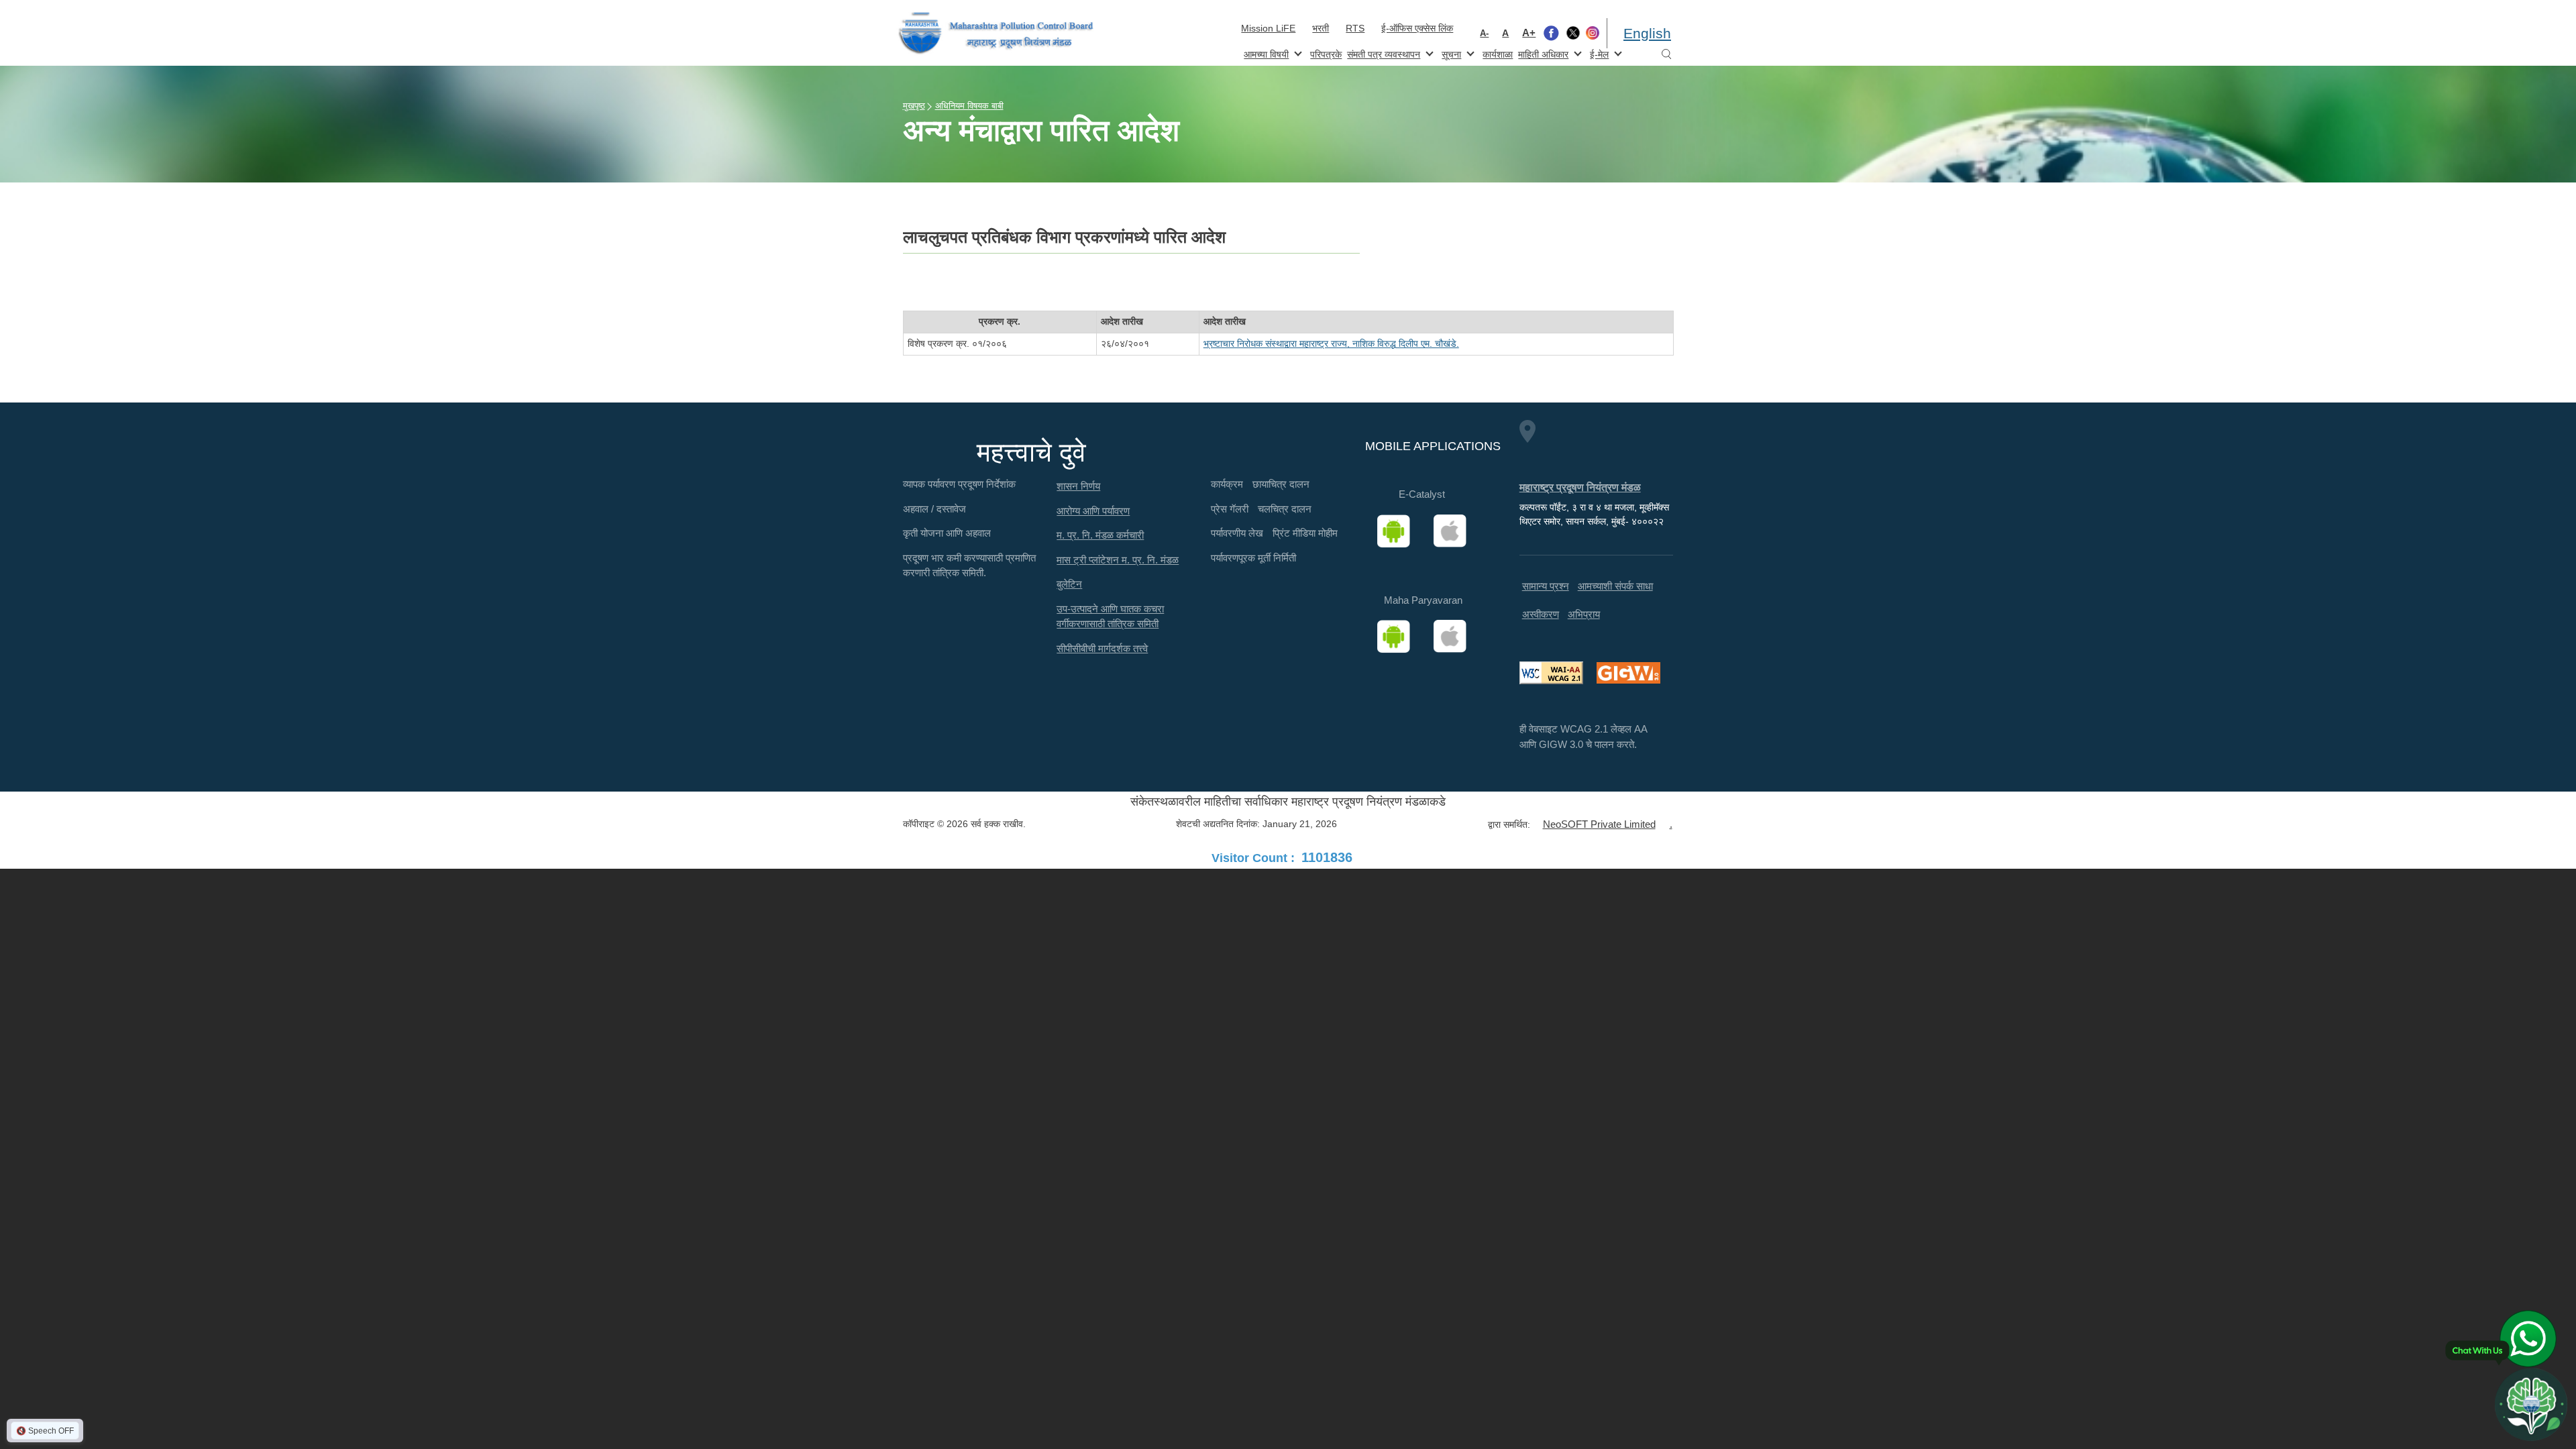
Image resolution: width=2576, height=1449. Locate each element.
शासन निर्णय (1078, 486)
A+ (1529, 33)
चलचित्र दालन (1285, 509)
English (1647, 33)
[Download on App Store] (1454, 531)
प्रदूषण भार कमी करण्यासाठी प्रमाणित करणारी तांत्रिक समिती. (969, 566)
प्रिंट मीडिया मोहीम (1305, 533)
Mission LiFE (1268, 28)
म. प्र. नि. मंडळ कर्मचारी (1100, 535)
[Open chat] (2531, 1404)
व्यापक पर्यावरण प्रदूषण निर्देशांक (959, 484)
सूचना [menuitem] (1450, 53)
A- (1484, 33)
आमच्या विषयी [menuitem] (1265, 53)
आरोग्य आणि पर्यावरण (1093, 511)
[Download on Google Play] (1398, 531)
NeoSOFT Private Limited (1599, 824)
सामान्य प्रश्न (1546, 586)
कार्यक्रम (1227, 484)
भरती (1321, 28)
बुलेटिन (1069, 584)
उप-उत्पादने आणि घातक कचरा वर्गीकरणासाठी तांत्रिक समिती (1110, 616)
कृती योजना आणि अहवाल (947, 533)
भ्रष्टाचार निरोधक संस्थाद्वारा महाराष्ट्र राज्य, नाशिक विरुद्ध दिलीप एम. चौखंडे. (1331, 343)
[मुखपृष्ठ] (996, 33)
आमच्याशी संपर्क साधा (1615, 586)
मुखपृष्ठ (914, 106)
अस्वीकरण (1541, 614)
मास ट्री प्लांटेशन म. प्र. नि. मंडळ (1118, 560)
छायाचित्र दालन (1281, 484)
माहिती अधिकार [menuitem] (1542, 53)
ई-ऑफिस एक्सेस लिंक (1417, 28)
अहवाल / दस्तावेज (934, 509)
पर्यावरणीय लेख (1237, 533)
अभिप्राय (1584, 614)
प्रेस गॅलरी (1230, 509)
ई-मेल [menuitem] (1598, 53)
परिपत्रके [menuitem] (1326, 54)
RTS (1355, 28)
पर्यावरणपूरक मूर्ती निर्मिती (1253, 558)
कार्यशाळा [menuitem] (1498, 54)
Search (1666, 55)
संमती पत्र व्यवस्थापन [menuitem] (1382, 53)
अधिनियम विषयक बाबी (969, 106)
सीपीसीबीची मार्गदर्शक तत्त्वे (1102, 648)
